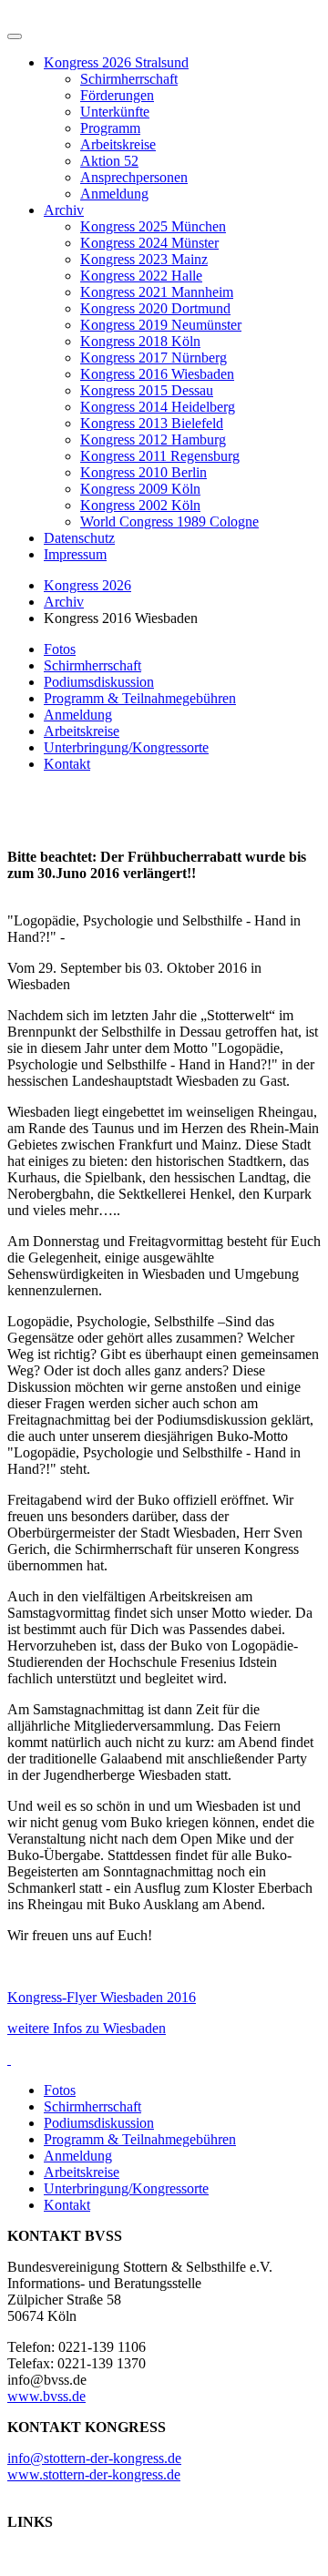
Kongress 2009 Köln (140, 489)
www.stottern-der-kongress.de (94, 2474)
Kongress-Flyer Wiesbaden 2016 (102, 1997)
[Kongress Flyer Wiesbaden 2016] (9, 2059)
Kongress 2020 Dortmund (155, 308)
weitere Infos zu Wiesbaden (87, 2028)
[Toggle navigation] (15, 36)
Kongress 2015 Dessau (147, 390)
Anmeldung (114, 194)
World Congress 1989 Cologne (169, 521)
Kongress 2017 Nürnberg (154, 358)
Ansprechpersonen (134, 177)
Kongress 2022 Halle (141, 276)
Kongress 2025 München (153, 226)
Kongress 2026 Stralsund (116, 62)
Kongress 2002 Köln (140, 505)
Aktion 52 (109, 161)
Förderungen (117, 95)
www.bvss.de (46, 2396)
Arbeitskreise (118, 144)
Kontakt (67, 764)
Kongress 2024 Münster (149, 243)
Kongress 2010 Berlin (143, 472)
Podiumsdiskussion (99, 682)
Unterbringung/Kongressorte (126, 747)
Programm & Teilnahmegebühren (140, 698)
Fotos (60, 649)
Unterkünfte (115, 112)
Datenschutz (79, 538)
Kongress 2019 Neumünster (161, 325)
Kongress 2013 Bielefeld (152, 423)
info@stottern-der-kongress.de (94, 2458)
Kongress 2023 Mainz (144, 259)
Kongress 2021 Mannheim (157, 292)
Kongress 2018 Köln (140, 341)
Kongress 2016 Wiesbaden (157, 374)
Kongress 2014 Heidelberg (158, 407)
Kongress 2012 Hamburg (153, 440)
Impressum (75, 554)
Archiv (64, 210)
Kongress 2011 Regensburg (160, 456)
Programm (110, 128)
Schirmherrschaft (129, 79)
